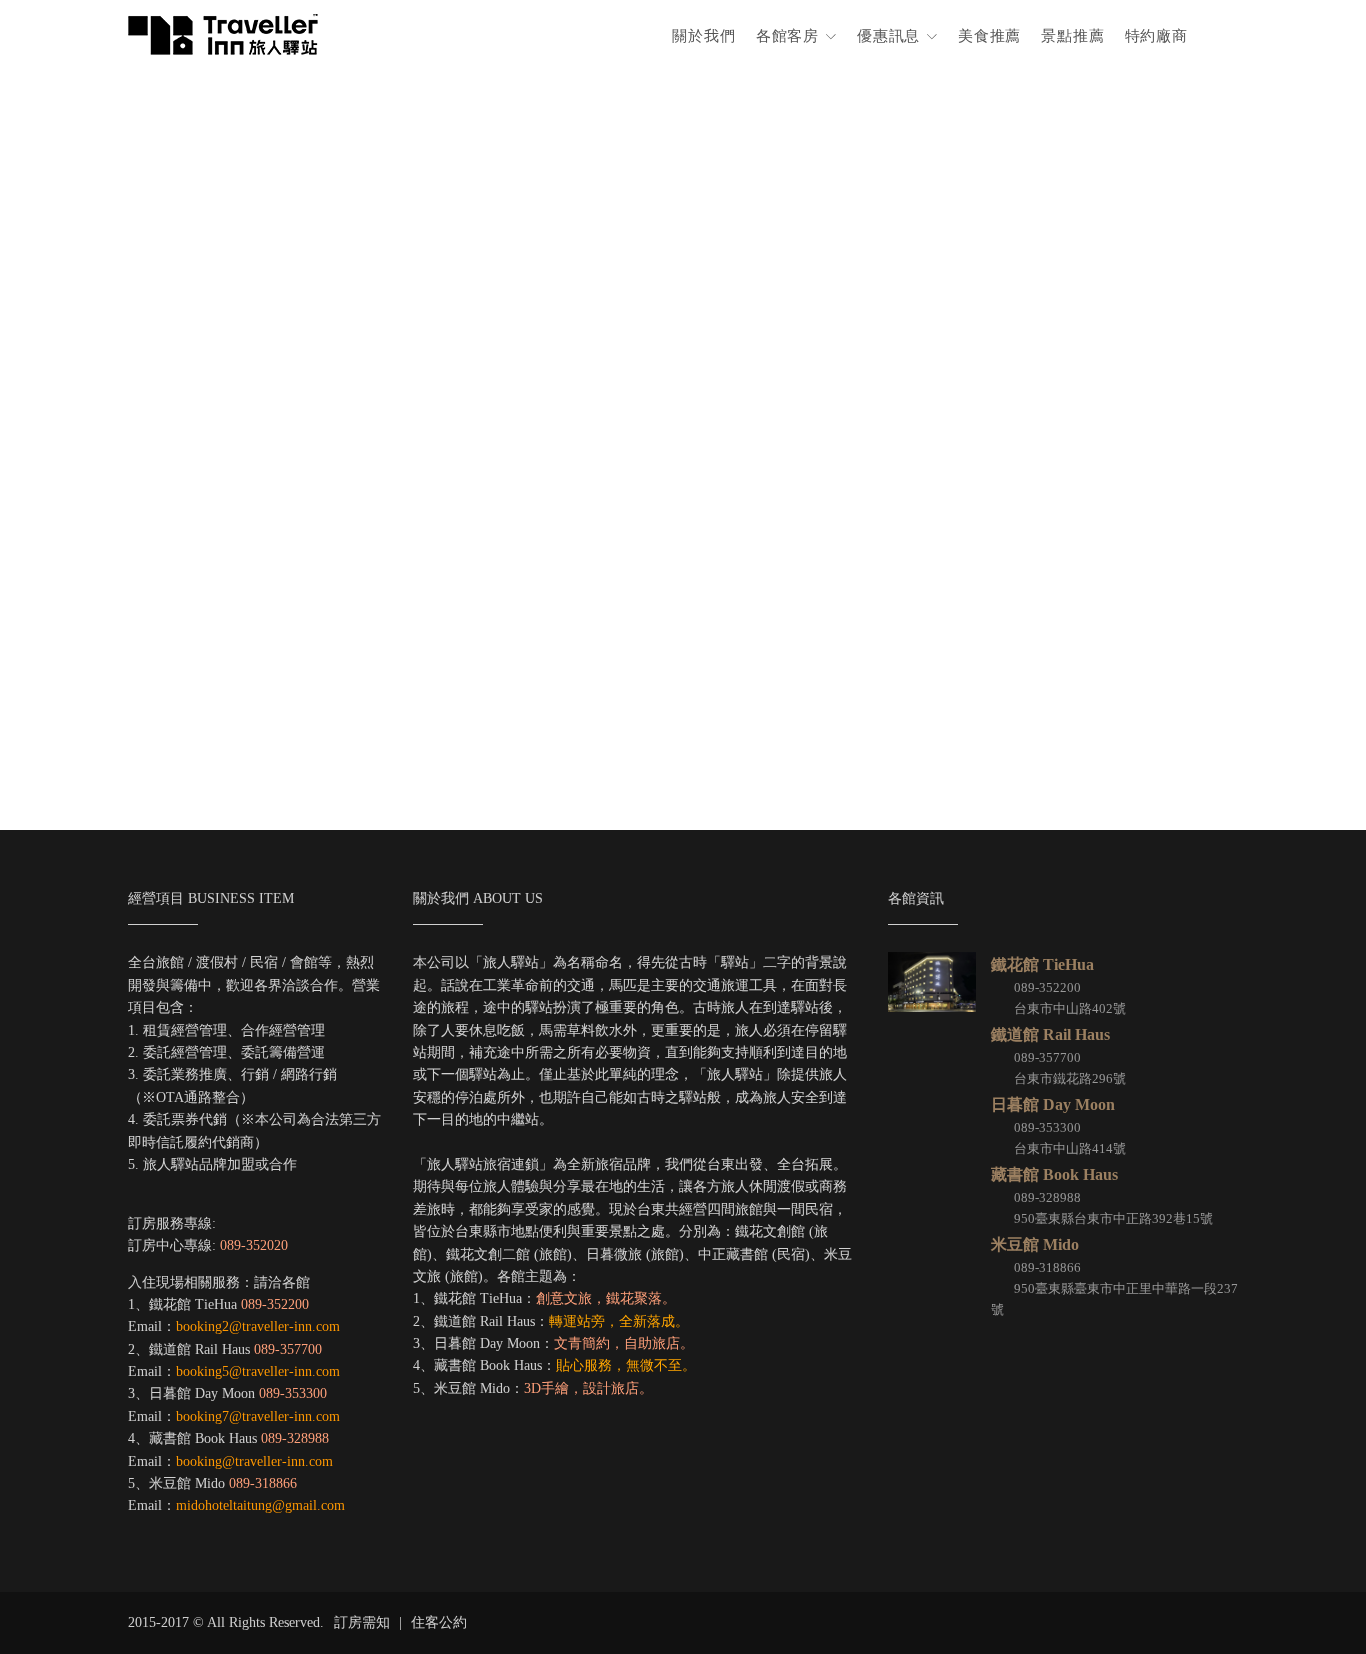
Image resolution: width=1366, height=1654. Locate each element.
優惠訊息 (891, 35)
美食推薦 (989, 35)
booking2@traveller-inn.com (258, 1326)
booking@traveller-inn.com (254, 1461)
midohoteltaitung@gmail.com (260, 1505)
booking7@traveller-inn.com (258, 1416)
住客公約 (439, 1622)
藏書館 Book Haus (1054, 1174)
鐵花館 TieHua (1042, 964)
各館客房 (790, 35)
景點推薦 (1072, 35)
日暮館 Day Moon (1053, 1104)
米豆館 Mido (1035, 1244)
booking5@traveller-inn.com (258, 1371)
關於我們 (703, 35)
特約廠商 (1156, 35)
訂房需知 (362, 1622)
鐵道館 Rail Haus (1050, 1034)
